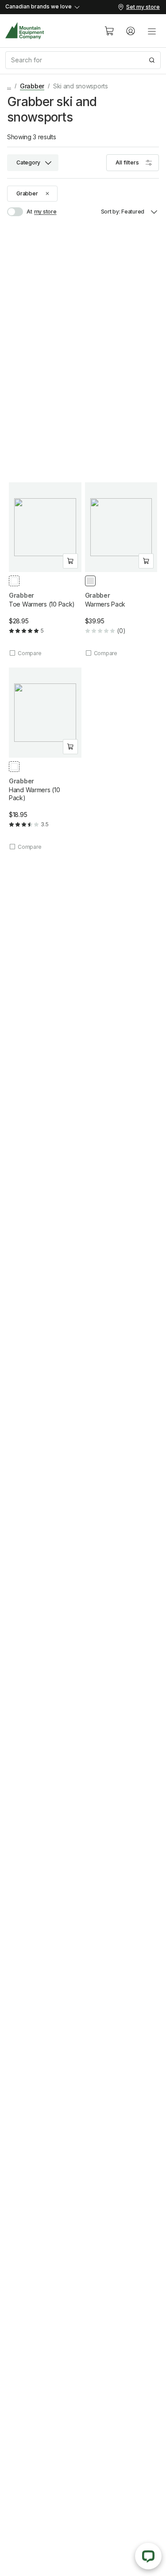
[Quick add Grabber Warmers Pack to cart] (146, 561)
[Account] (131, 31)
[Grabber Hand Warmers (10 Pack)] (45, 759)
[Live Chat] (148, 2556)
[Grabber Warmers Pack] (121, 570)
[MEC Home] (25, 31)
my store (45, 212)
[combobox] (83, 60)
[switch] (20, 212)
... (9, 86)
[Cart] (109, 31)
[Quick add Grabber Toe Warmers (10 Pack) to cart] (70, 561)
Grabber (32, 86)
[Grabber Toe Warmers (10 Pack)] (45, 570)
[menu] (152, 31)
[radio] (14, 581)
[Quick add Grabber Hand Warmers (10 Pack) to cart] (70, 747)
